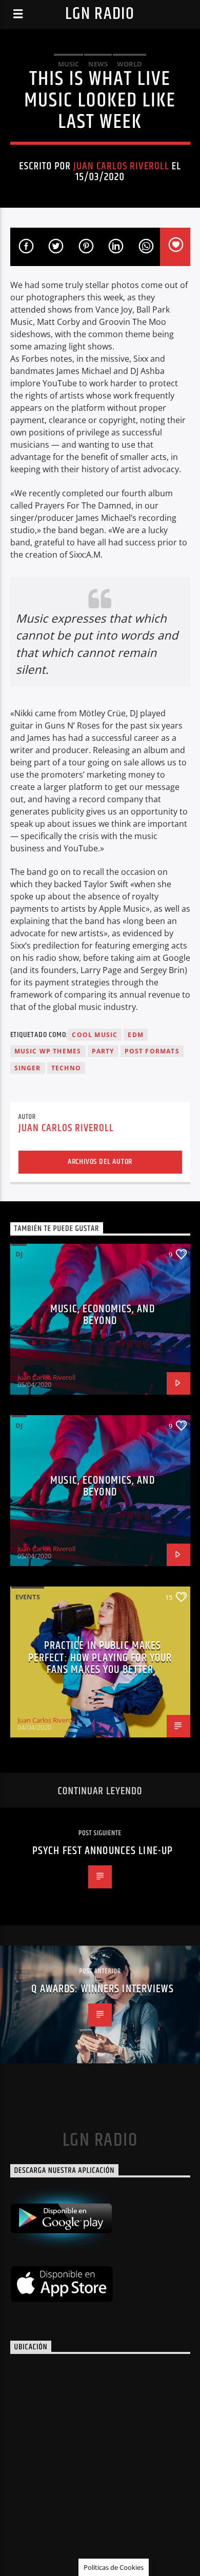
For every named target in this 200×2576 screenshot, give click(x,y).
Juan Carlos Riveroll (121, 166)
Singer (28, 1068)
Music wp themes (48, 1051)
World (129, 64)
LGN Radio (100, 14)
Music (68, 64)
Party (103, 1051)
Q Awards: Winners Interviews (102, 1989)
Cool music (95, 1035)
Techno (66, 1068)
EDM (136, 1035)
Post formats (152, 1051)
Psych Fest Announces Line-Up (103, 1851)
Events (28, 1597)
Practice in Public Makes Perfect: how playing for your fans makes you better (100, 1658)
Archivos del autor (100, 1162)
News (98, 64)
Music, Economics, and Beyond (103, 1315)
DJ (19, 1254)
